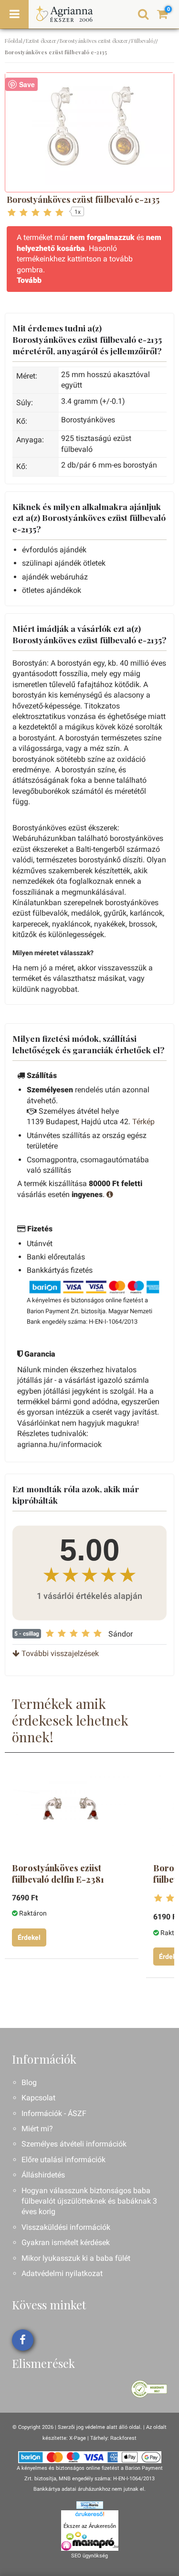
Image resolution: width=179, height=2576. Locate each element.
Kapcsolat (38, 2098)
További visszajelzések (59, 1653)
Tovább (29, 280)
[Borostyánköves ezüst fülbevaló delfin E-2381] (70, 1811)
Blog (29, 2082)
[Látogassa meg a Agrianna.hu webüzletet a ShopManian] (90, 2505)
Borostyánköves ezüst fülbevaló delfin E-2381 (58, 1874)
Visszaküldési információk (66, 2227)
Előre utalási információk (63, 2160)
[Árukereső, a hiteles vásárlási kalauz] (149, 2389)
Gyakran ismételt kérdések (66, 2242)
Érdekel (29, 1937)
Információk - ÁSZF (54, 2113)
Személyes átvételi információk (74, 2144)
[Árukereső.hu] (90, 2516)
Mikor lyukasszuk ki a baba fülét (76, 2258)
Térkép (143, 1122)
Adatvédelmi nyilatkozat (62, 2273)
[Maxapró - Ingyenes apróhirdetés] (90, 2541)
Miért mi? (37, 2129)
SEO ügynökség (89, 2556)
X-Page (78, 2438)
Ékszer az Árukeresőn (90, 2526)
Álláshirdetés (43, 2175)
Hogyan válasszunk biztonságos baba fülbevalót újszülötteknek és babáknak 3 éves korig (89, 2201)
